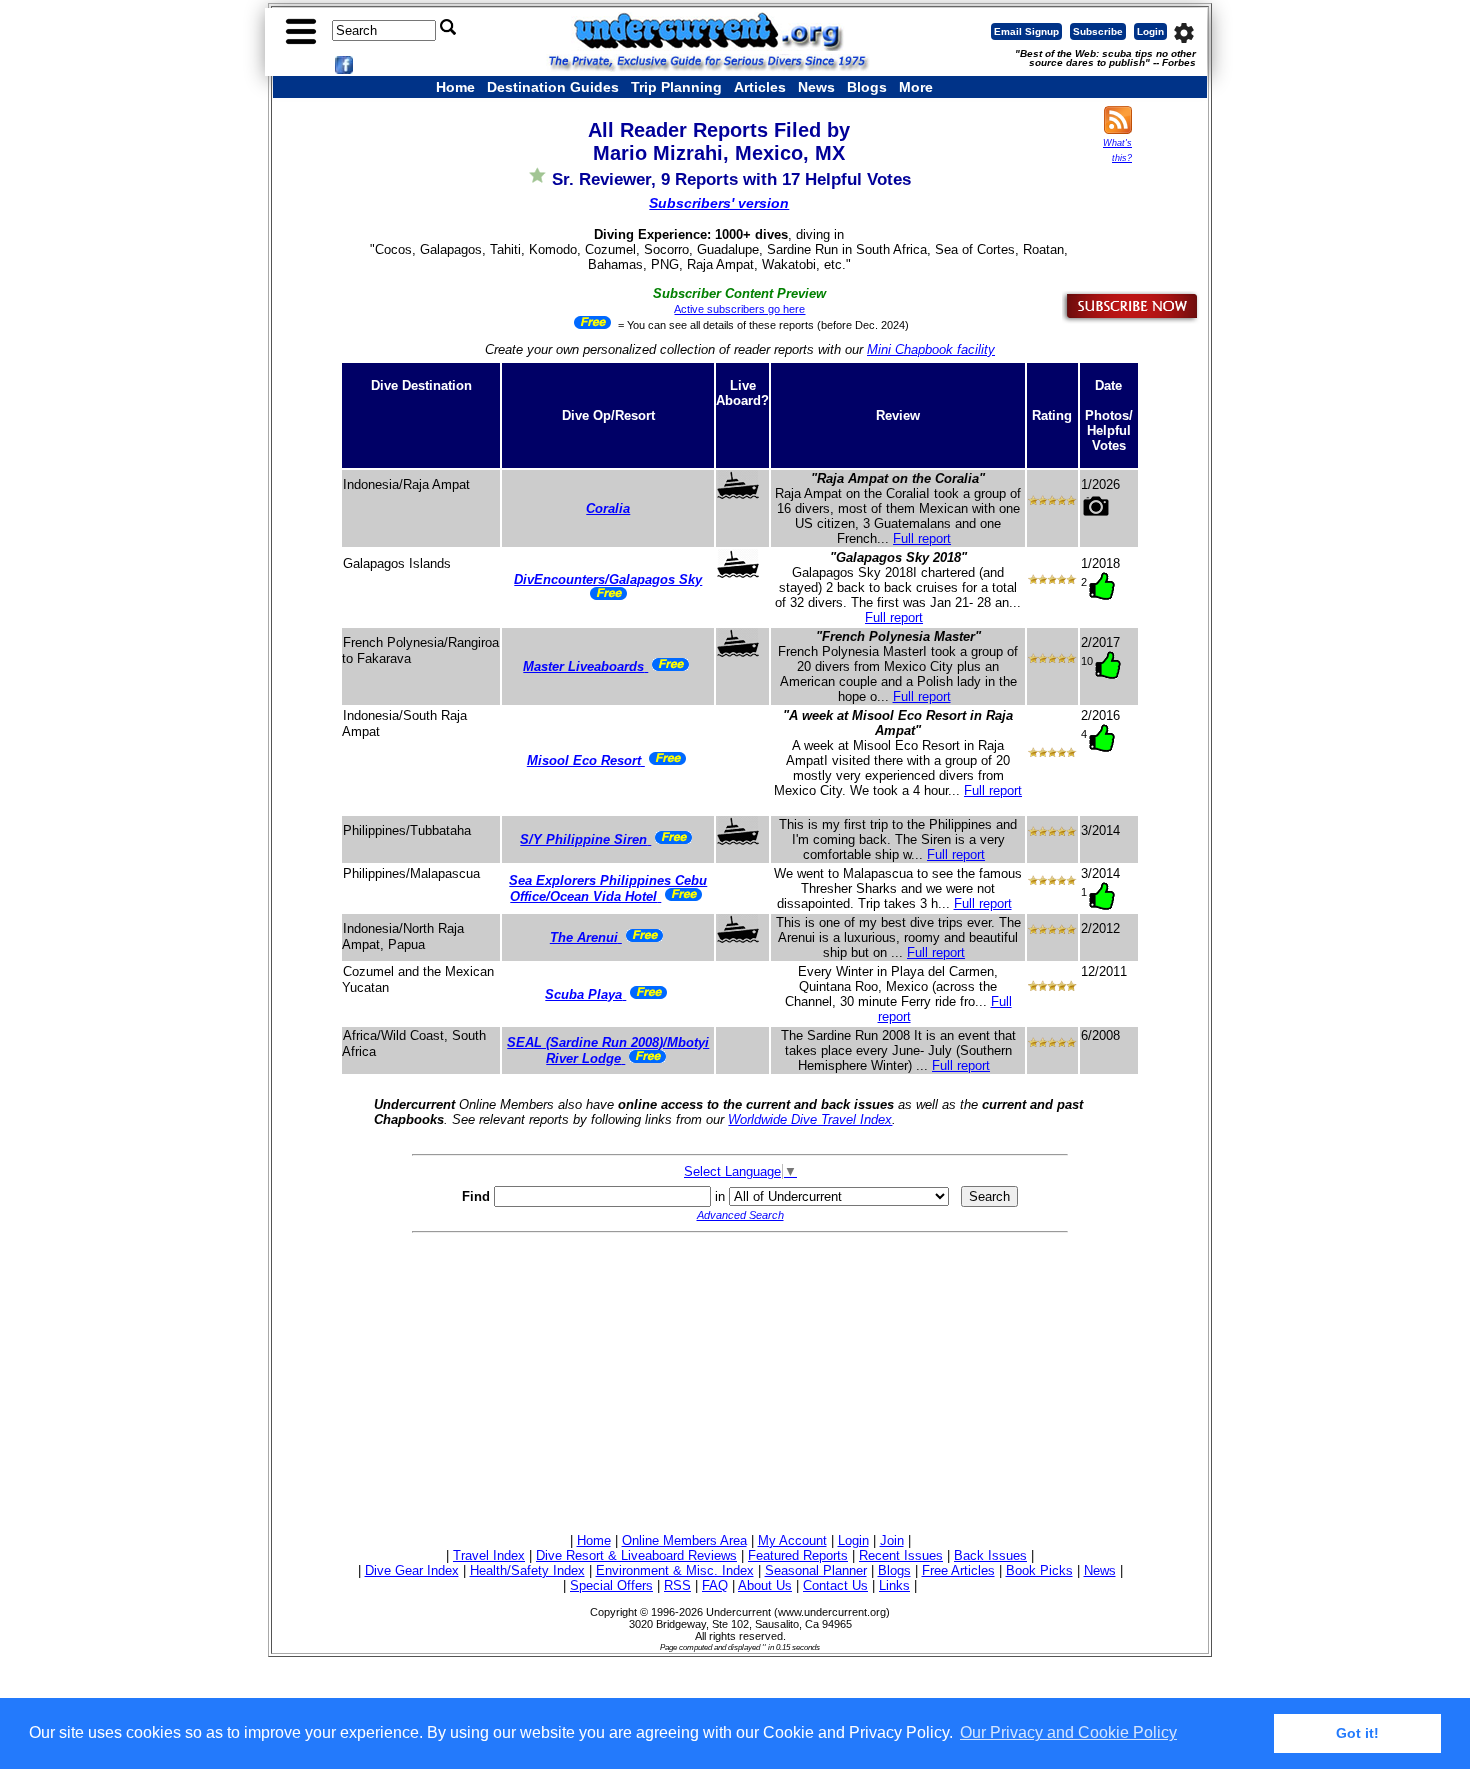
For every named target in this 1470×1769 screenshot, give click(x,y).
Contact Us (835, 1585)
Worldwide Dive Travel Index (810, 1119)
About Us (765, 1585)
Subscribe (1098, 31)
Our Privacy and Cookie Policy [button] (1068, 1732)
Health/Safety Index (527, 1570)
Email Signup (1026, 31)
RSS (677, 1585)
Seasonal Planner (816, 1570)
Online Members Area (684, 1540)
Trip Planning (676, 87)
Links (894, 1585)
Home (455, 87)
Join (892, 1540)
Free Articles (958, 1570)
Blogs (867, 87)
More (916, 87)
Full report (922, 538)
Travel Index (489, 1555)
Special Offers (611, 1585)
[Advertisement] (740, 1380)
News (816, 87)
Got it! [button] (1357, 1733)
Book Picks (1039, 1570)
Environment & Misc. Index (675, 1570)
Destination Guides (553, 87)
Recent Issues (901, 1555)
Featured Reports (798, 1555)
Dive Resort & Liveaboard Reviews (636, 1555)
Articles (760, 87)
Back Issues (990, 1555)
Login (1150, 31)
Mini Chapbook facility (931, 349)
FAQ (715, 1585)
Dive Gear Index (412, 1570)
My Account (792, 1540)
